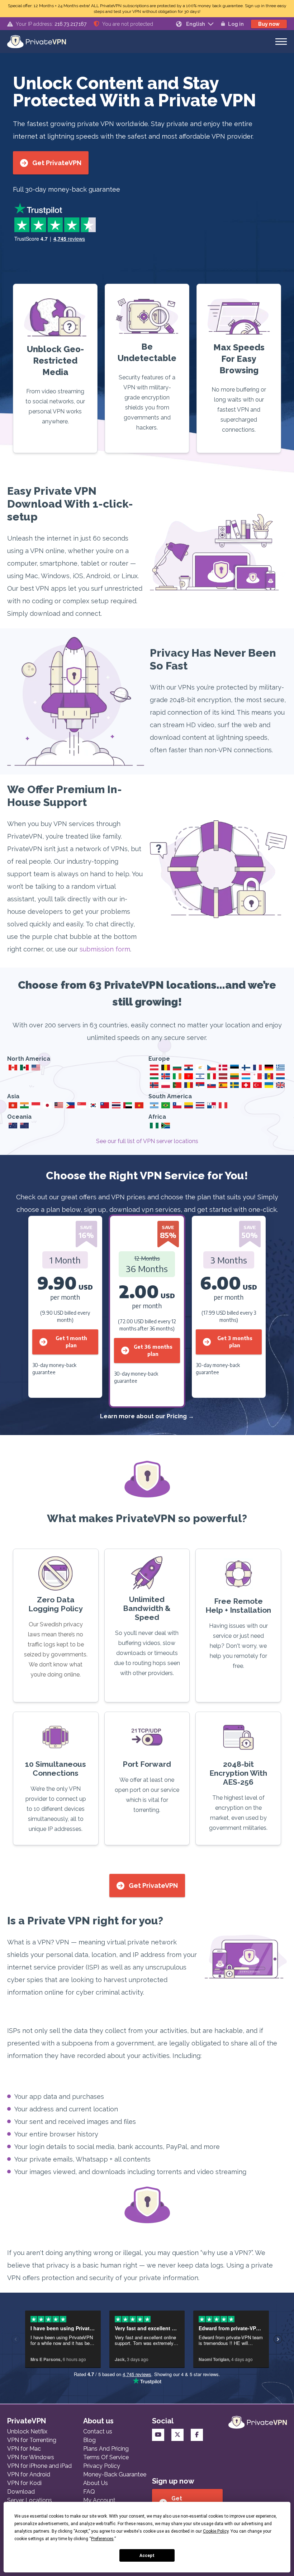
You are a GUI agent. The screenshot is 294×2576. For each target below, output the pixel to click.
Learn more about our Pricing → (147, 1416)
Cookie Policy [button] (216, 2531)
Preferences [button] (102, 2539)
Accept (147, 2556)
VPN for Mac (24, 2449)
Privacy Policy (102, 2466)
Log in (236, 24)
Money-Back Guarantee (115, 2474)
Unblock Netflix (27, 2431)
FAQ (89, 2492)
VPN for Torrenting (32, 2440)
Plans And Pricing (106, 2449)
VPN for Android (29, 2474)
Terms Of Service (106, 2457)
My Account (99, 2500)
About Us (96, 2483)
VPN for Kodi (24, 2483)
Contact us (98, 2431)
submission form (105, 949)
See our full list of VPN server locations (147, 1141)
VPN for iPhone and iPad (39, 2466)
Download (21, 2492)
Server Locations (30, 2500)
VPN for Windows (31, 2457)
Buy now (269, 24)
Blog (89, 2440)
